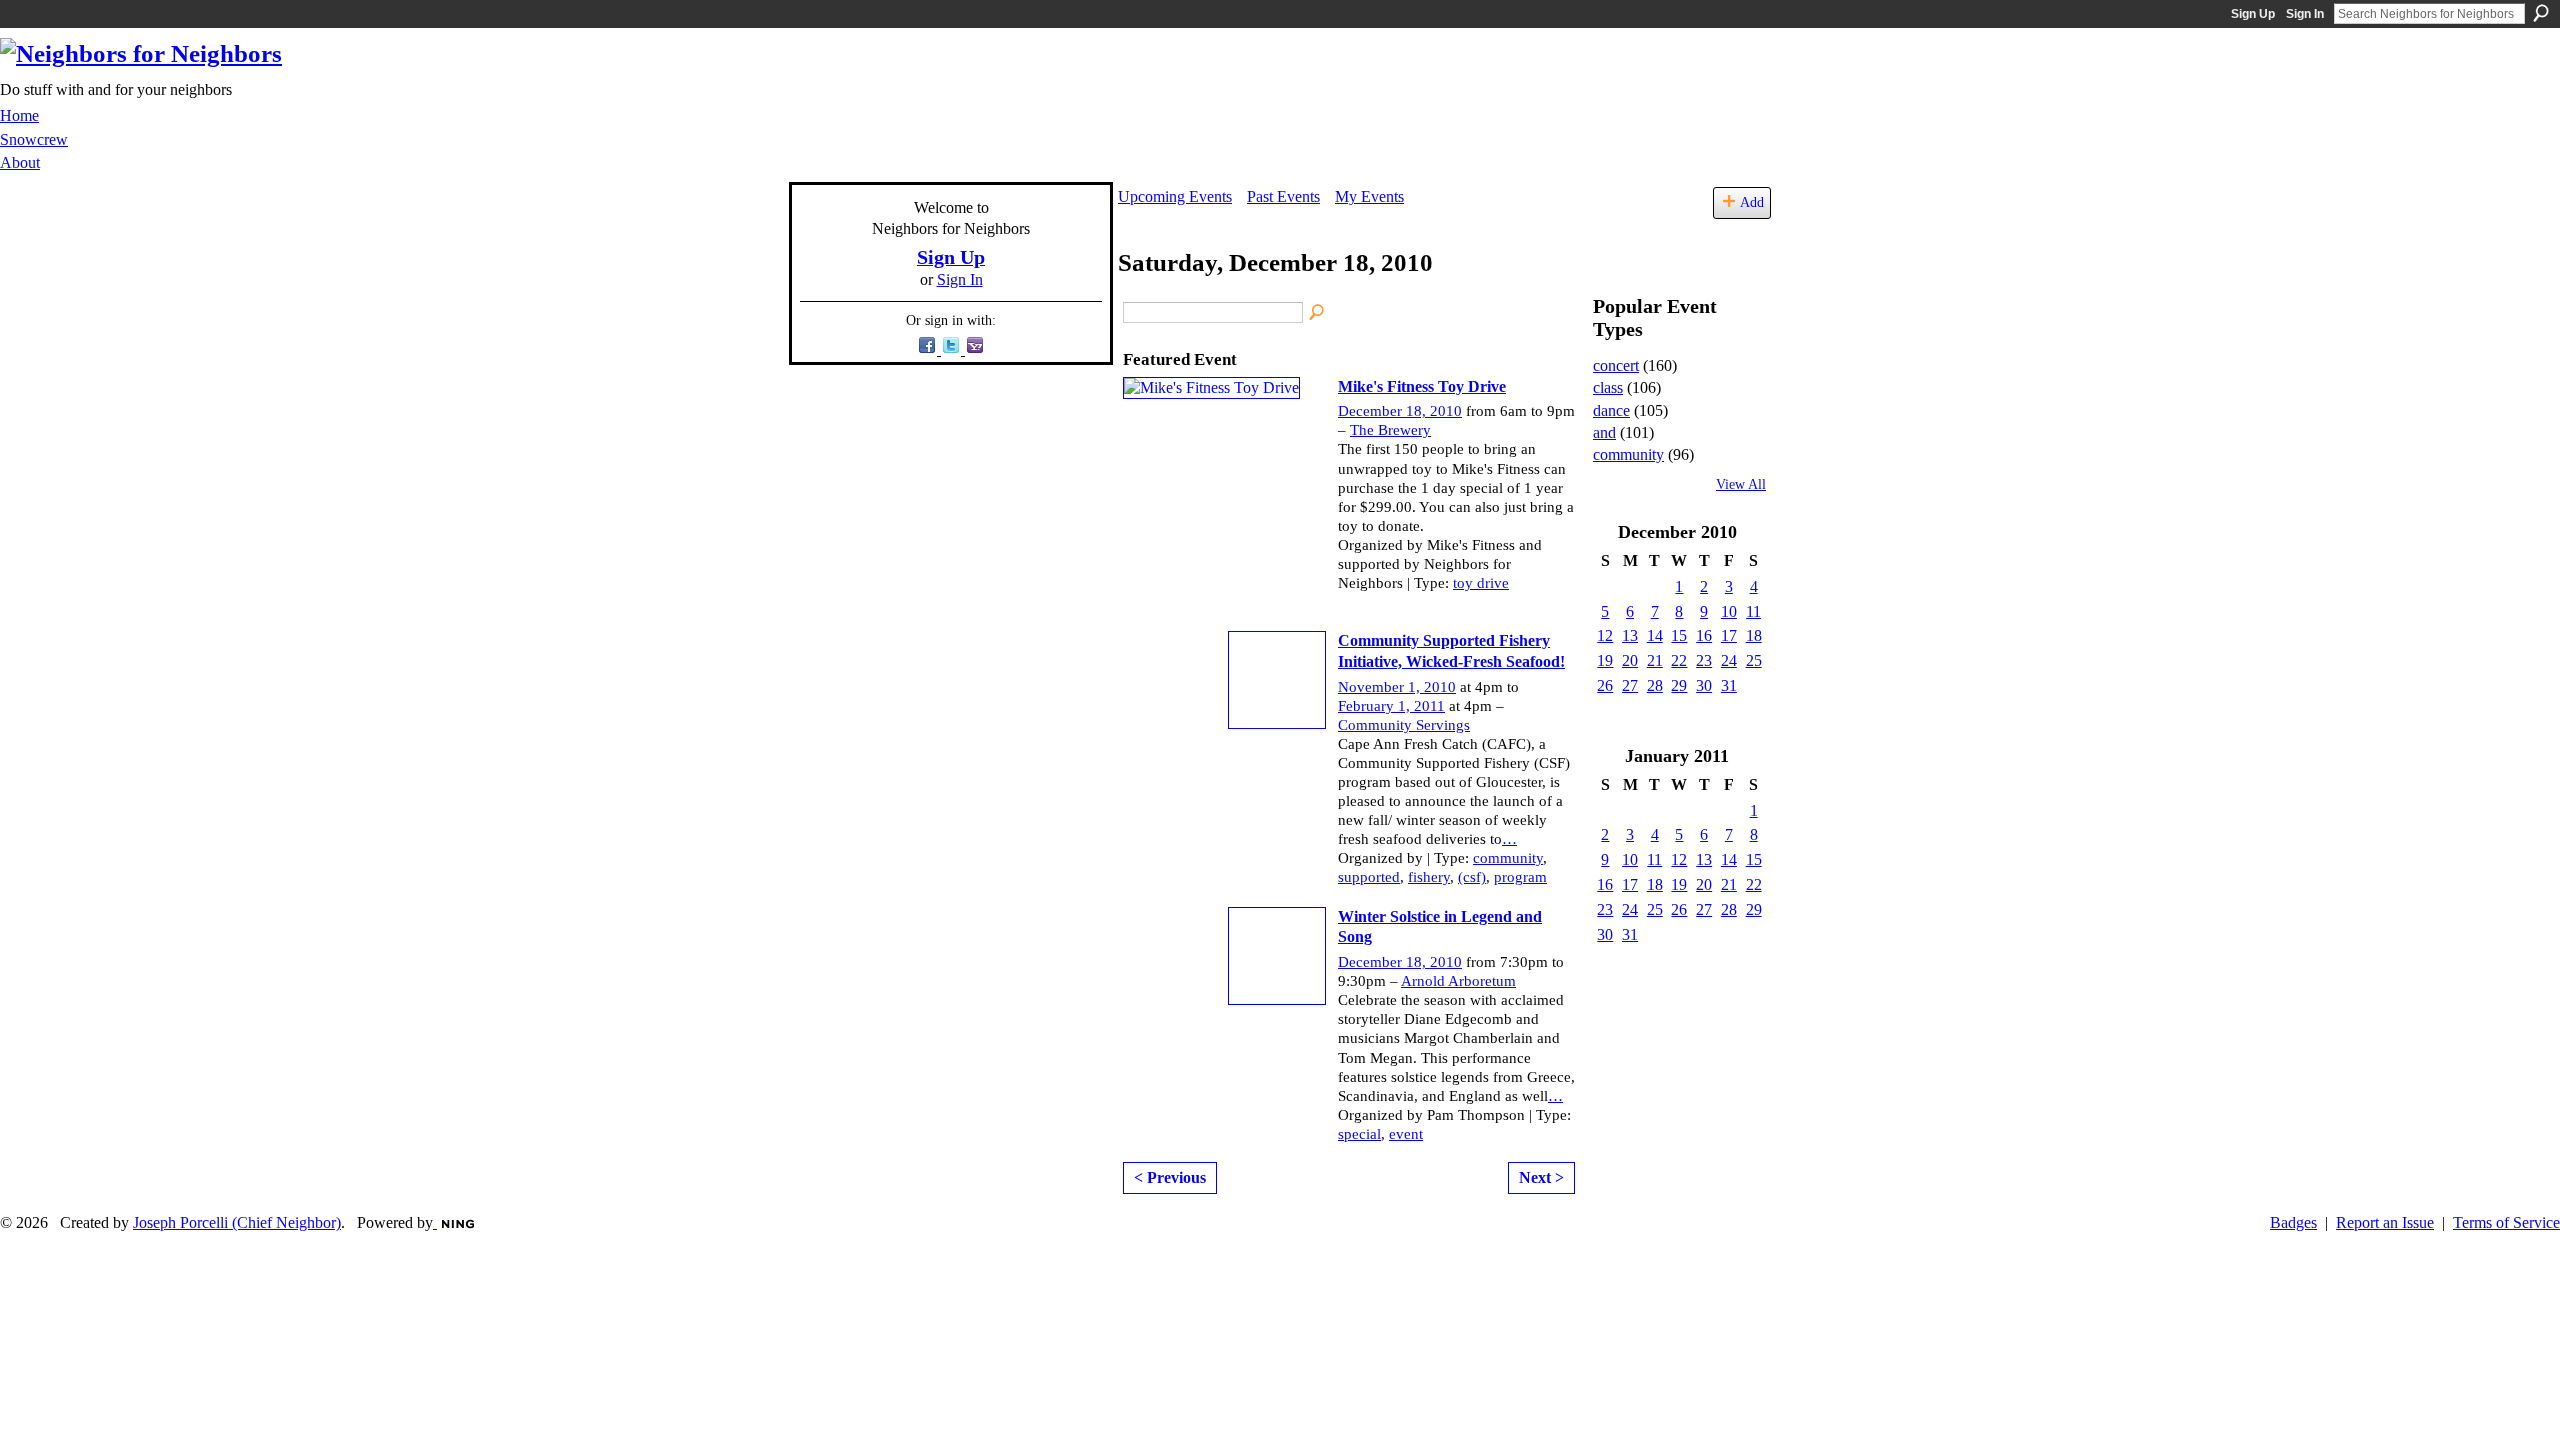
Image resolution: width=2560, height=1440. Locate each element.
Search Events (1318, 313)
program (1520, 877)
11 (1753, 611)
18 (1754, 635)
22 (1679, 660)
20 (1630, 660)
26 (1605, 685)
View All (1741, 484)
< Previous (1170, 1177)
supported (1369, 877)
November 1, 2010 (1397, 687)
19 (1605, 660)
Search (2541, 13)
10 (1729, 611)
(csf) (1472, 877)
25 (1754, 660)
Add (1752, 202)
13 (1630, 635)
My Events (1369, 196)
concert (1616, 365)
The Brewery (1390, 430)
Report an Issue (2385, 1222)
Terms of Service (2506, 1222)
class (1608, 387)
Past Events (1283, 196)
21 (1655, 660)
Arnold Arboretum (1458, 981)
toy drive (1481, 583)
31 (1729, 685)
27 (1630, 685)
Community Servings (1404, 725)
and (1604, 432)
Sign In (2305, 14)
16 (1704, 635)
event (1406, 1134)
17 (1729, 635)
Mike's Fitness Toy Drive (1422, 386)
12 (1605, 635)
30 (1704, 685)
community (1508, 858)
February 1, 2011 (1391, 706)
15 (1679, 635)
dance (1611, 410)
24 (1729, 660)
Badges (2293, 1222)
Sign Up (2253, 14)
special (1359, 1134)
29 (1679, 685)
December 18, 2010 (1400, 411)
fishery (1429, 877)
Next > (1541, 1177)
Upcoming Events (1175, 196)
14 (1655, 635)
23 (1704, 660)
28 (1655, 685)
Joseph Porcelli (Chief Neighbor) (237, 1222)
